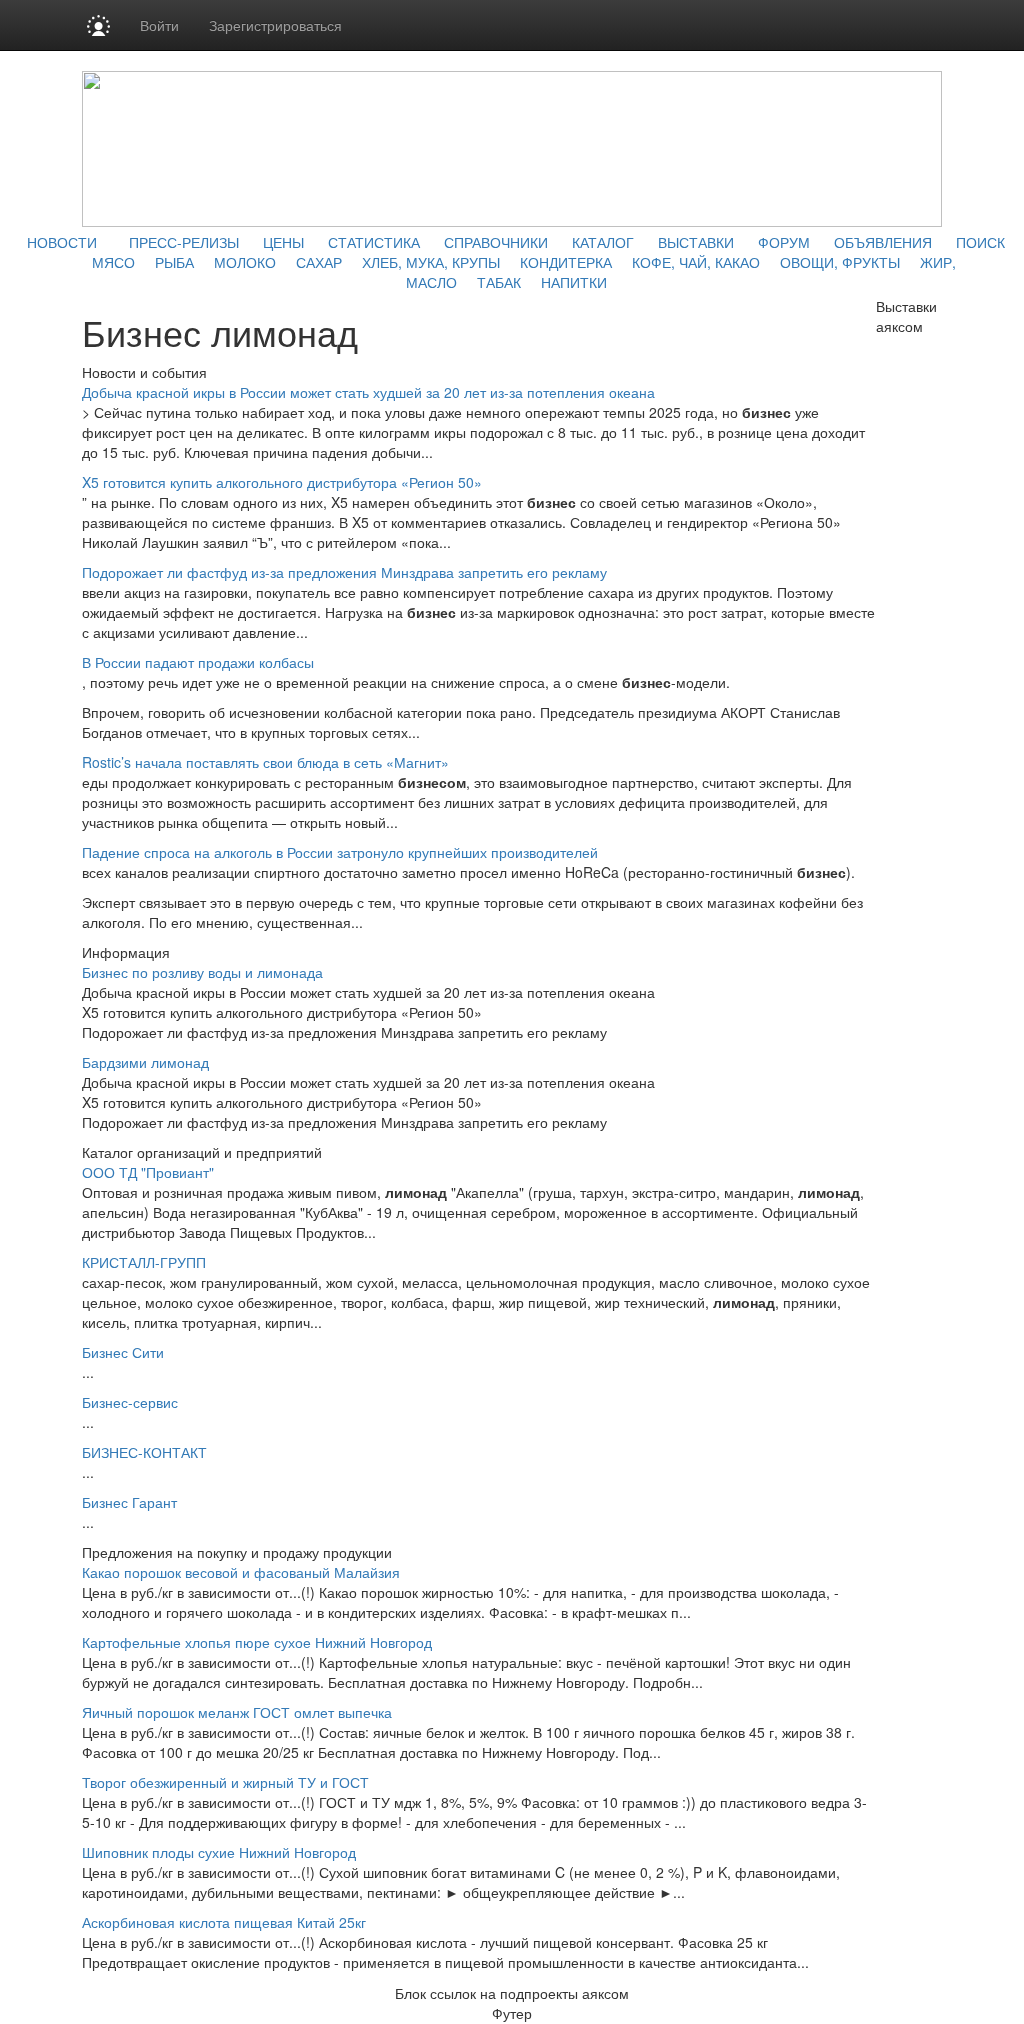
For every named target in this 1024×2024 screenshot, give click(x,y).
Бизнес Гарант (129, 1502)
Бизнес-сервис (130, 1402)
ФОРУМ (784, 242)
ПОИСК (980, 242)
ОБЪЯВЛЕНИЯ (883, 242)
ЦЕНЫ (283, 242)
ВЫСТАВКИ (696, 242)
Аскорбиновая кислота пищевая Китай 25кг (224, 1922)
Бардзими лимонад (145, 1062)
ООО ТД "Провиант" (148, 1172)
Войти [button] (159, 25)
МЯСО (113, 262)
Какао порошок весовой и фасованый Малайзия (241, 1572)
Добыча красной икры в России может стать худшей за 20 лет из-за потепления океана (368, 392)
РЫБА (174, 262)
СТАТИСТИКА (374, 242)
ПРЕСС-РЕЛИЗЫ (184, 242)
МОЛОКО (245, 262)
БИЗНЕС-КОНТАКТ (144, 1452)
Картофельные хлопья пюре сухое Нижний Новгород (257, 1642)
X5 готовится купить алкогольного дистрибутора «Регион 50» (282, 482)
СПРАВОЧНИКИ (496, 242)
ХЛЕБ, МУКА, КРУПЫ (431, 262)
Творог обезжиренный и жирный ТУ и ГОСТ (225, 1782)
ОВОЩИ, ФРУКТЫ (840, 262)
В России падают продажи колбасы (198, 662)
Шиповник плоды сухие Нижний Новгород (219, 1852)
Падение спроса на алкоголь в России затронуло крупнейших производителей (340, 852)
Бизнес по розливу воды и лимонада (202, 972)
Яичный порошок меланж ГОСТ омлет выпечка (237, 1712)
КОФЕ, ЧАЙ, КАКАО (696, 262)
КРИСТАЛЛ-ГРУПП (144, 1262)
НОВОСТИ (62, 242)
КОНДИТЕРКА (566, 262)
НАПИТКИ (574, 282)
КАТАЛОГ (603, 242)
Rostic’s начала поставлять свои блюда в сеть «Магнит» (265, 762)
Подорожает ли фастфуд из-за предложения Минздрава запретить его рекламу (344, 572)
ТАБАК (499, 282)
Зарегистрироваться (275, 25)
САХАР (319, 262)
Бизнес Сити (123, 1352)
